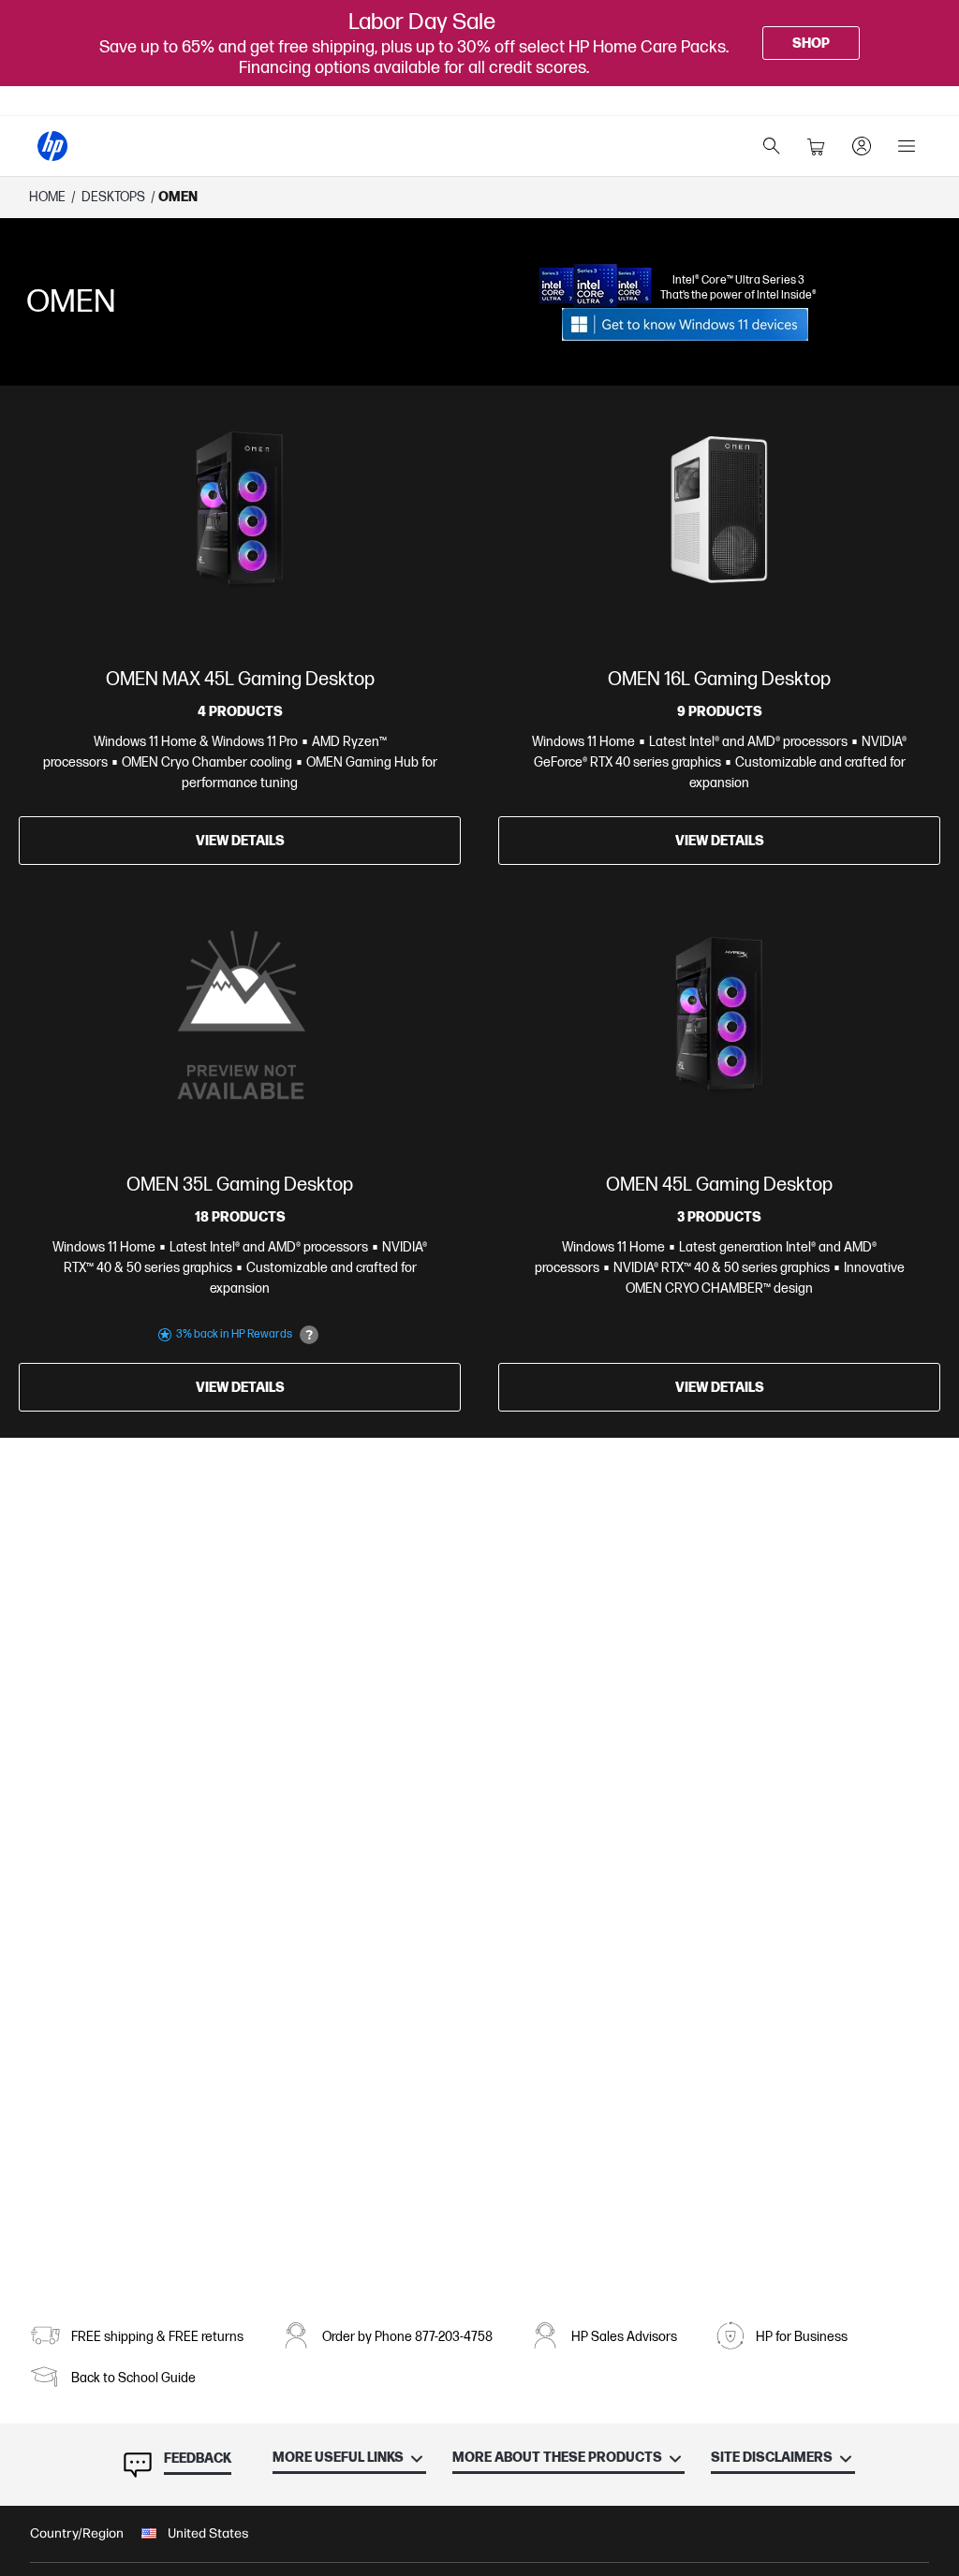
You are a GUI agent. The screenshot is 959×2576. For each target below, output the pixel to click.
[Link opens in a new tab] (685, 324)
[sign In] (862, 146)
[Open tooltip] (309, 1335)
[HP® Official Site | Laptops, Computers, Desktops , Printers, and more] (52, 146)
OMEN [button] (178, 197)
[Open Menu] (907, 146)
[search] (772, 146)
